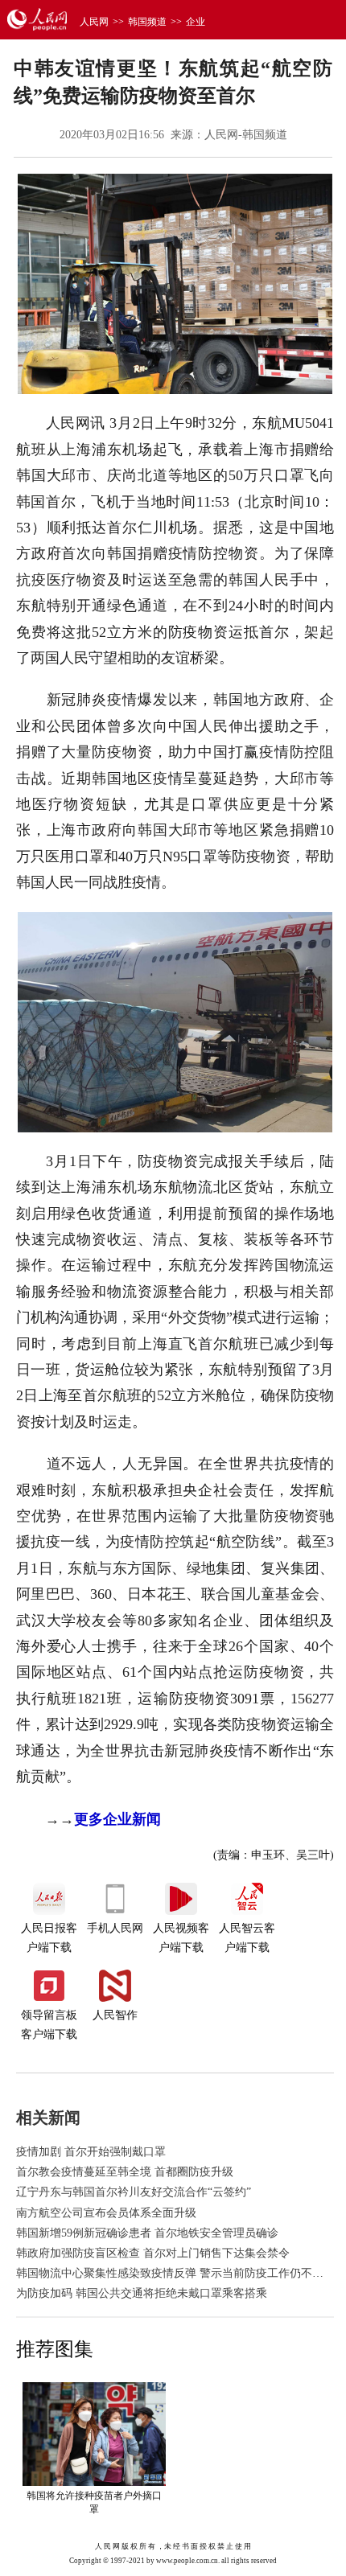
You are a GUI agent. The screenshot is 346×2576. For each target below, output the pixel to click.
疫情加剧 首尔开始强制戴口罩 (91, 2152)
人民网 (94, 22)
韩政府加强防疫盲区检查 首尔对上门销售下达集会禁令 (153, 2253)
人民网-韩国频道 (246, 135)
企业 (196, 22)
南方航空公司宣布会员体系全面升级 (106, 2213)
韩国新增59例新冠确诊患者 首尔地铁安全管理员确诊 (147, 2233)
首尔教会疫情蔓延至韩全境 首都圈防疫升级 (125, 2172)
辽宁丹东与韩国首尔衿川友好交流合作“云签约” (134, 2192)
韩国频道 (147, 22)
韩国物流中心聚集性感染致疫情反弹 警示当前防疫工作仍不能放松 (181, 2273)
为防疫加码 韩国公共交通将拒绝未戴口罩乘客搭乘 (142, 2293)
